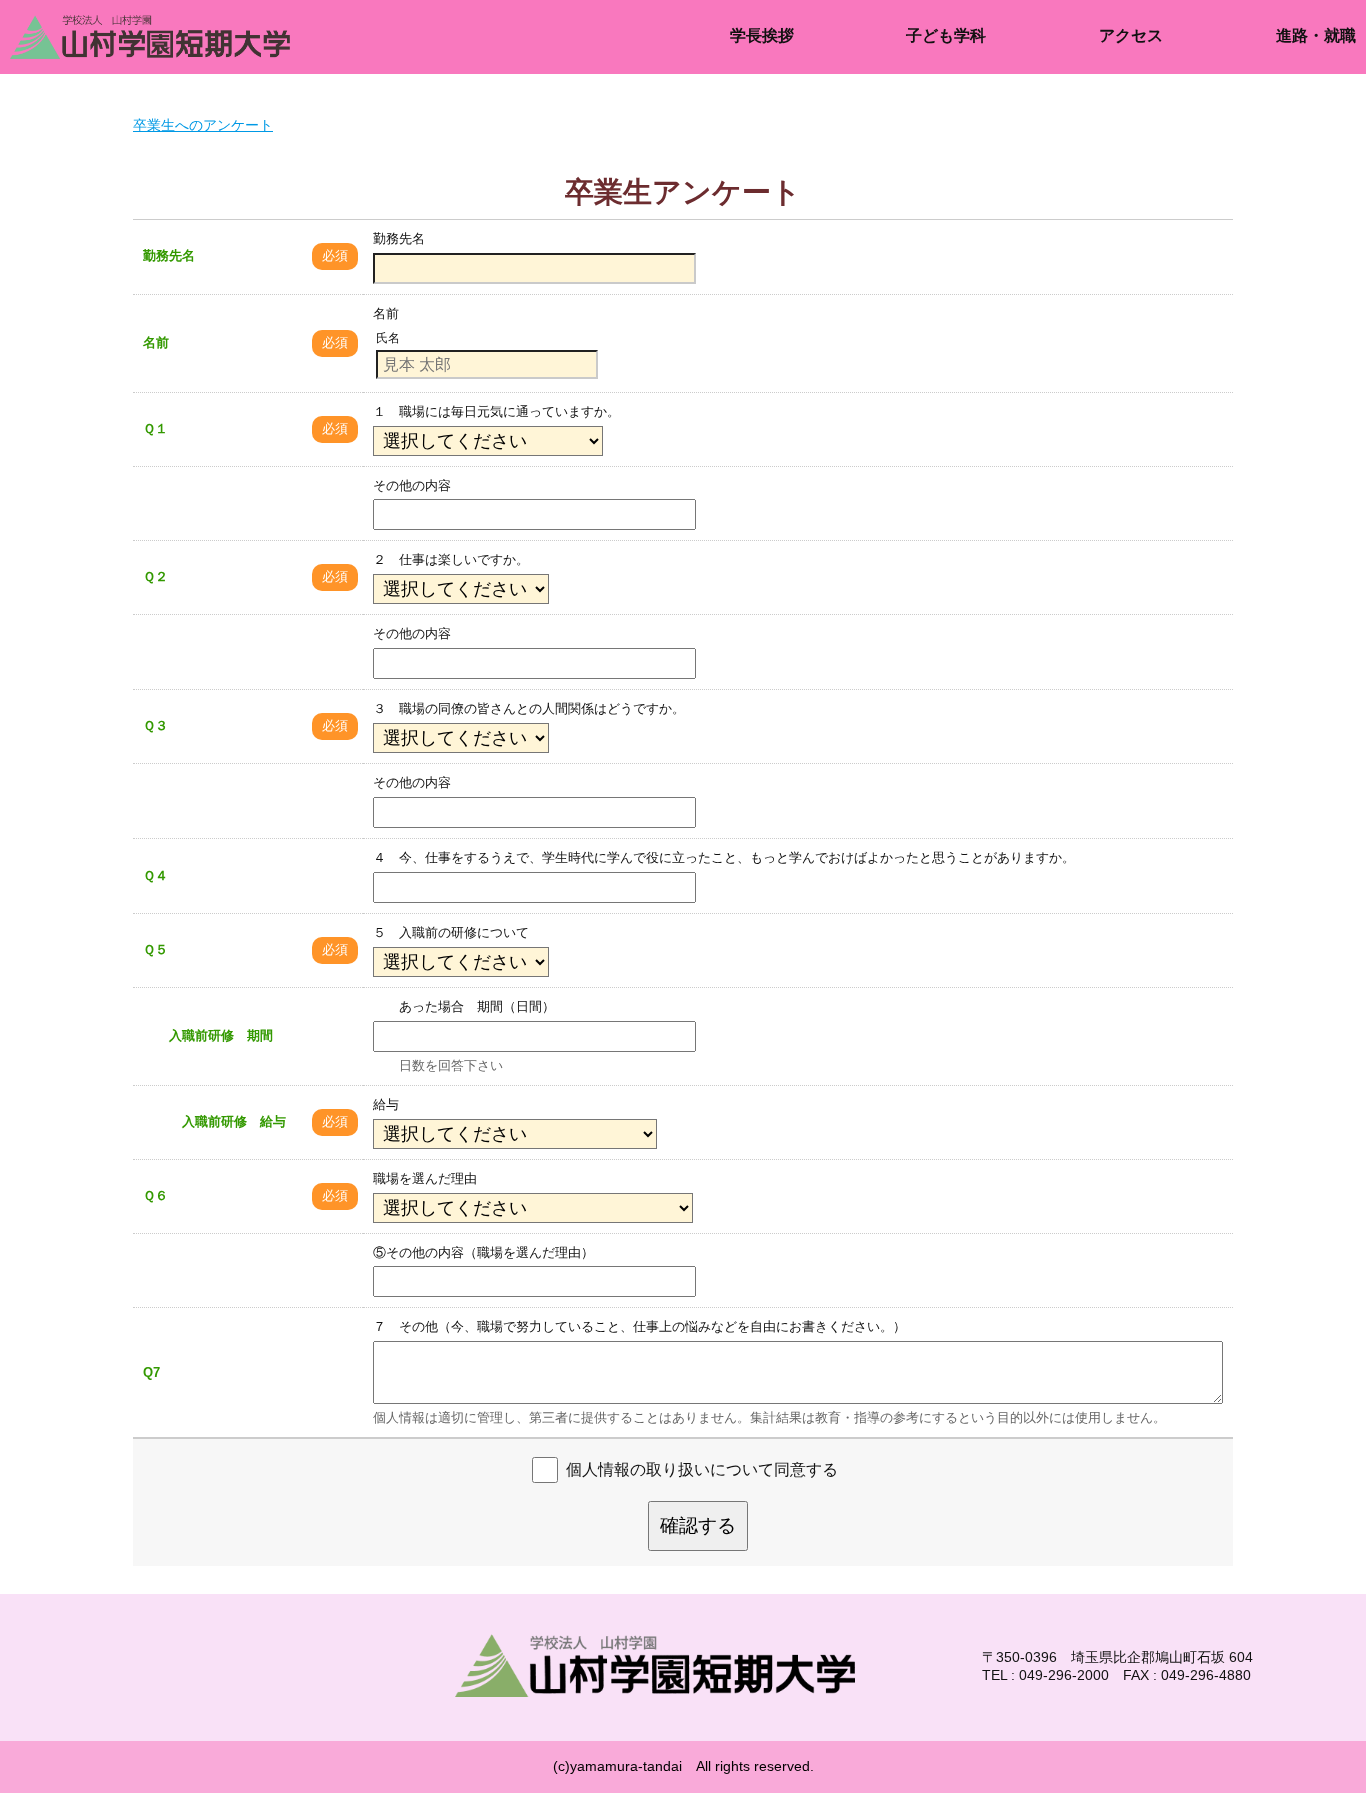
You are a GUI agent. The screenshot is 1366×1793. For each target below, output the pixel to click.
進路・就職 (1316, 35)
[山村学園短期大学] (210, 37)
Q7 (151, 1372)
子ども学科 (946, 35)
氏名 (388, 338)
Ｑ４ (155, 875)
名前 (156, 342)
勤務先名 (169, 255)
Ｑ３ (155, 725)
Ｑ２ (155, 576)
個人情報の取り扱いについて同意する (702, 1468)
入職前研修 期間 (208, 1035)
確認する (698, 1525)
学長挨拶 (762, 35)
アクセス (1131, 35)
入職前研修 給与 (214, 1121)
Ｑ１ (155, 428)
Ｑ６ (155, 1195)
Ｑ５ (155, 949)
